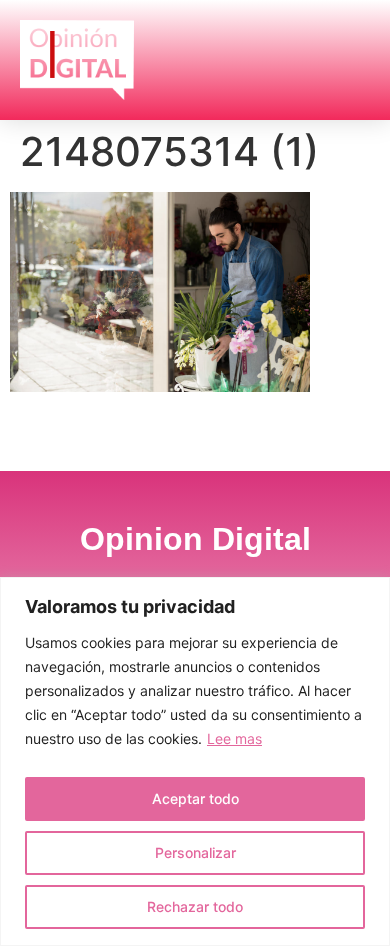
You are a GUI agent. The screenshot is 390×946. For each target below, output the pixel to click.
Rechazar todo (195, 906)
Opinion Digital (195, 539)
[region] (195, 761)
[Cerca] (369, 594)
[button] (344, 59)
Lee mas (234, 738)
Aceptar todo (195, 798)
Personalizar (195, 852)
